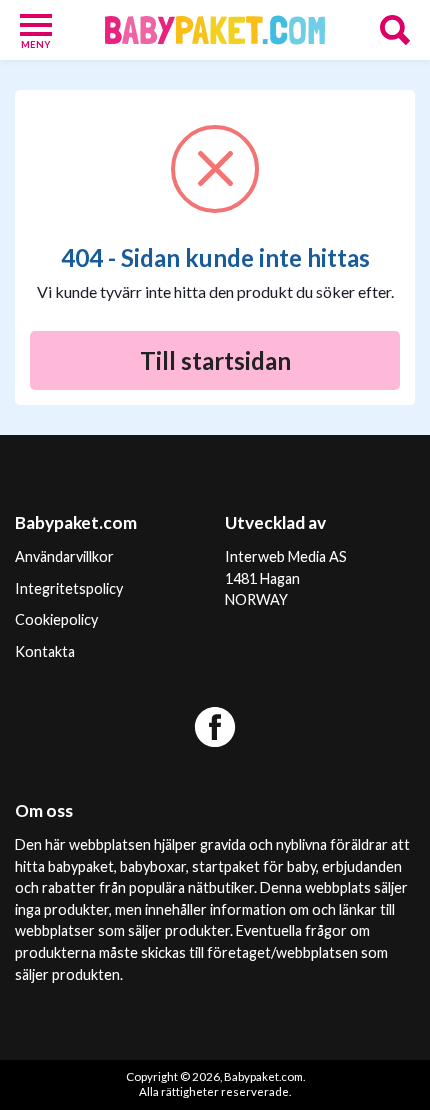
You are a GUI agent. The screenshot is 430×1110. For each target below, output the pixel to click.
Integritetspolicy (69, 588)
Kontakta (45, 651)
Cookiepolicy (56, 619)
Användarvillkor (64, 556)
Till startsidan (215, 360)
